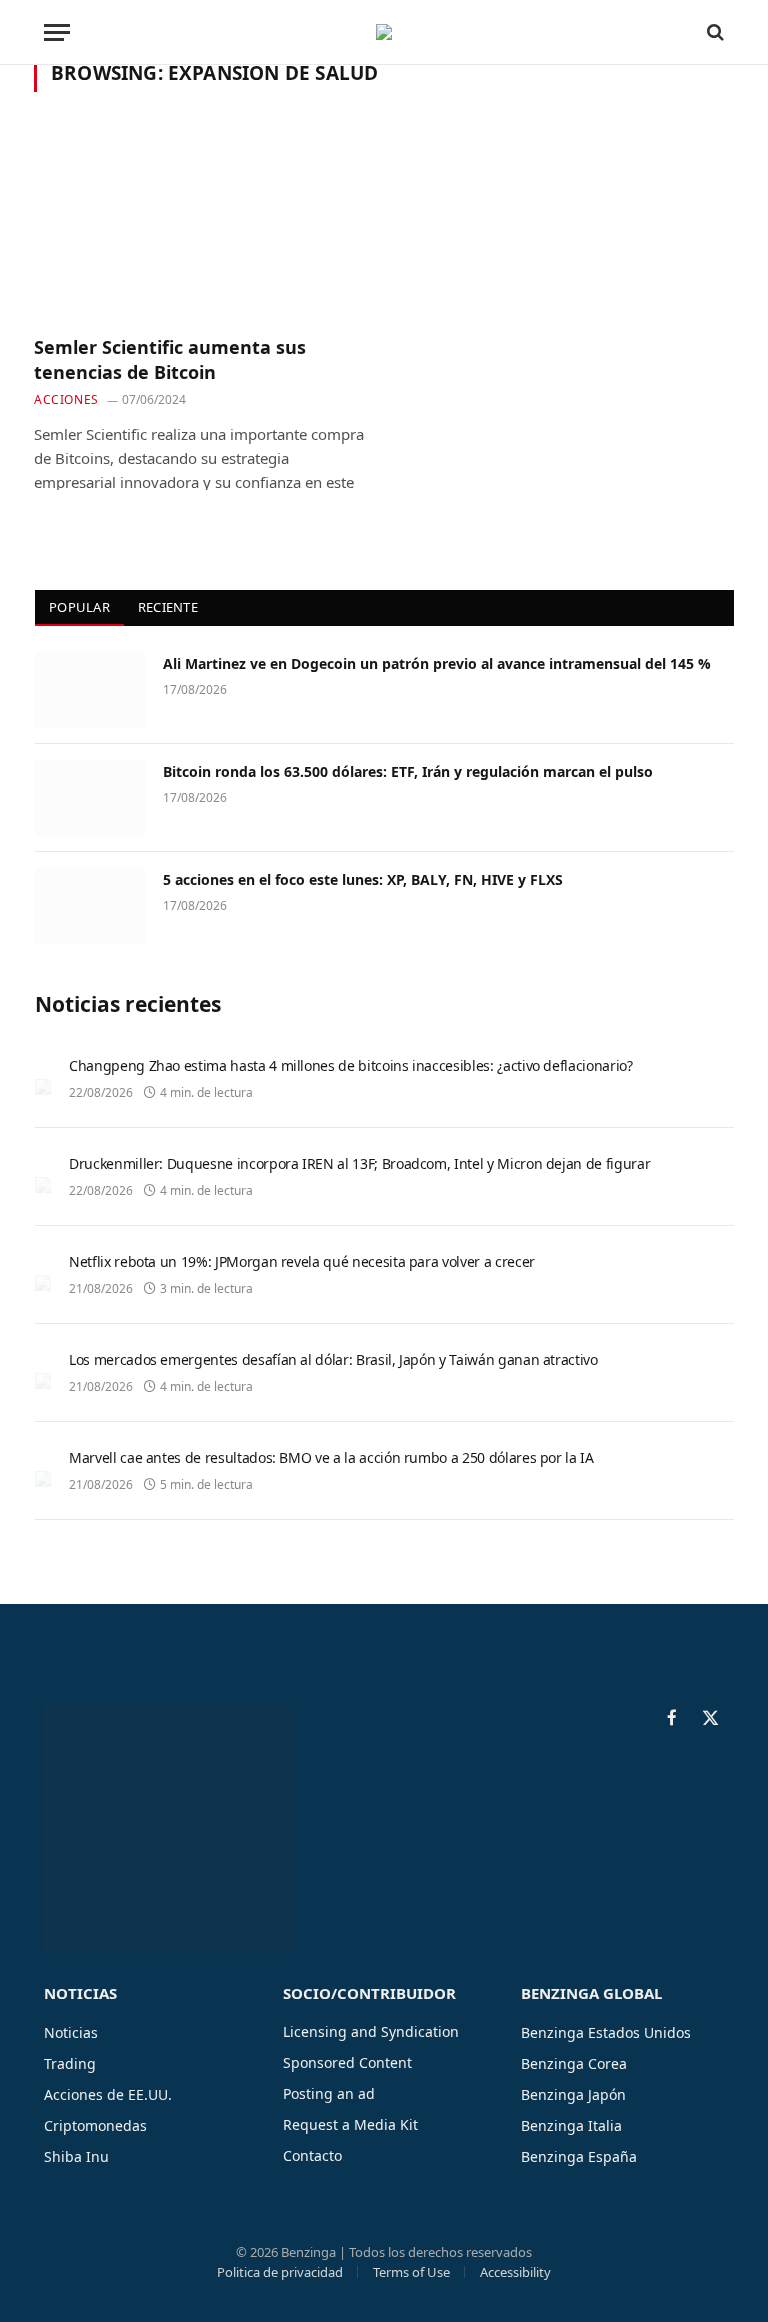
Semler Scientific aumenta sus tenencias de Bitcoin (170, 359)
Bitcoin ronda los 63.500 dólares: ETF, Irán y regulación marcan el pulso (408, 771)
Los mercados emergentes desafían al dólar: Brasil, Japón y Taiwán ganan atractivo (333, 1359)
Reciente (168, 607)
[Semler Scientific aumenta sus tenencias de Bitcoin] (200, 225)
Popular (79, 607)
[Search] (713, 32)
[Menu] (57, 32)
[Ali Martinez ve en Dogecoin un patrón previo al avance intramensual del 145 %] (90, 690)
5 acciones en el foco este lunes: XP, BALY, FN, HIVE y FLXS (363, 879)
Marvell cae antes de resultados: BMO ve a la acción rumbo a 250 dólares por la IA (331, 1457)
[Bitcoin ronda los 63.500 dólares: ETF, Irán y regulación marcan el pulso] (90, 798)
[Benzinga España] (384, 32)
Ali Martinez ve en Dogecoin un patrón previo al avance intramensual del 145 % (437, 663)
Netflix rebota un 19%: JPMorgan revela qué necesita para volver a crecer (302, 1261)
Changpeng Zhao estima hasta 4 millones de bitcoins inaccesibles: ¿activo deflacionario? (351, 1065)
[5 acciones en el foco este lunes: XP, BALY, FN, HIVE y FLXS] (90, 906)
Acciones (66, 399)
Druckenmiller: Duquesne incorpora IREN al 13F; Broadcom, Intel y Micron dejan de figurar (359, 1163)
